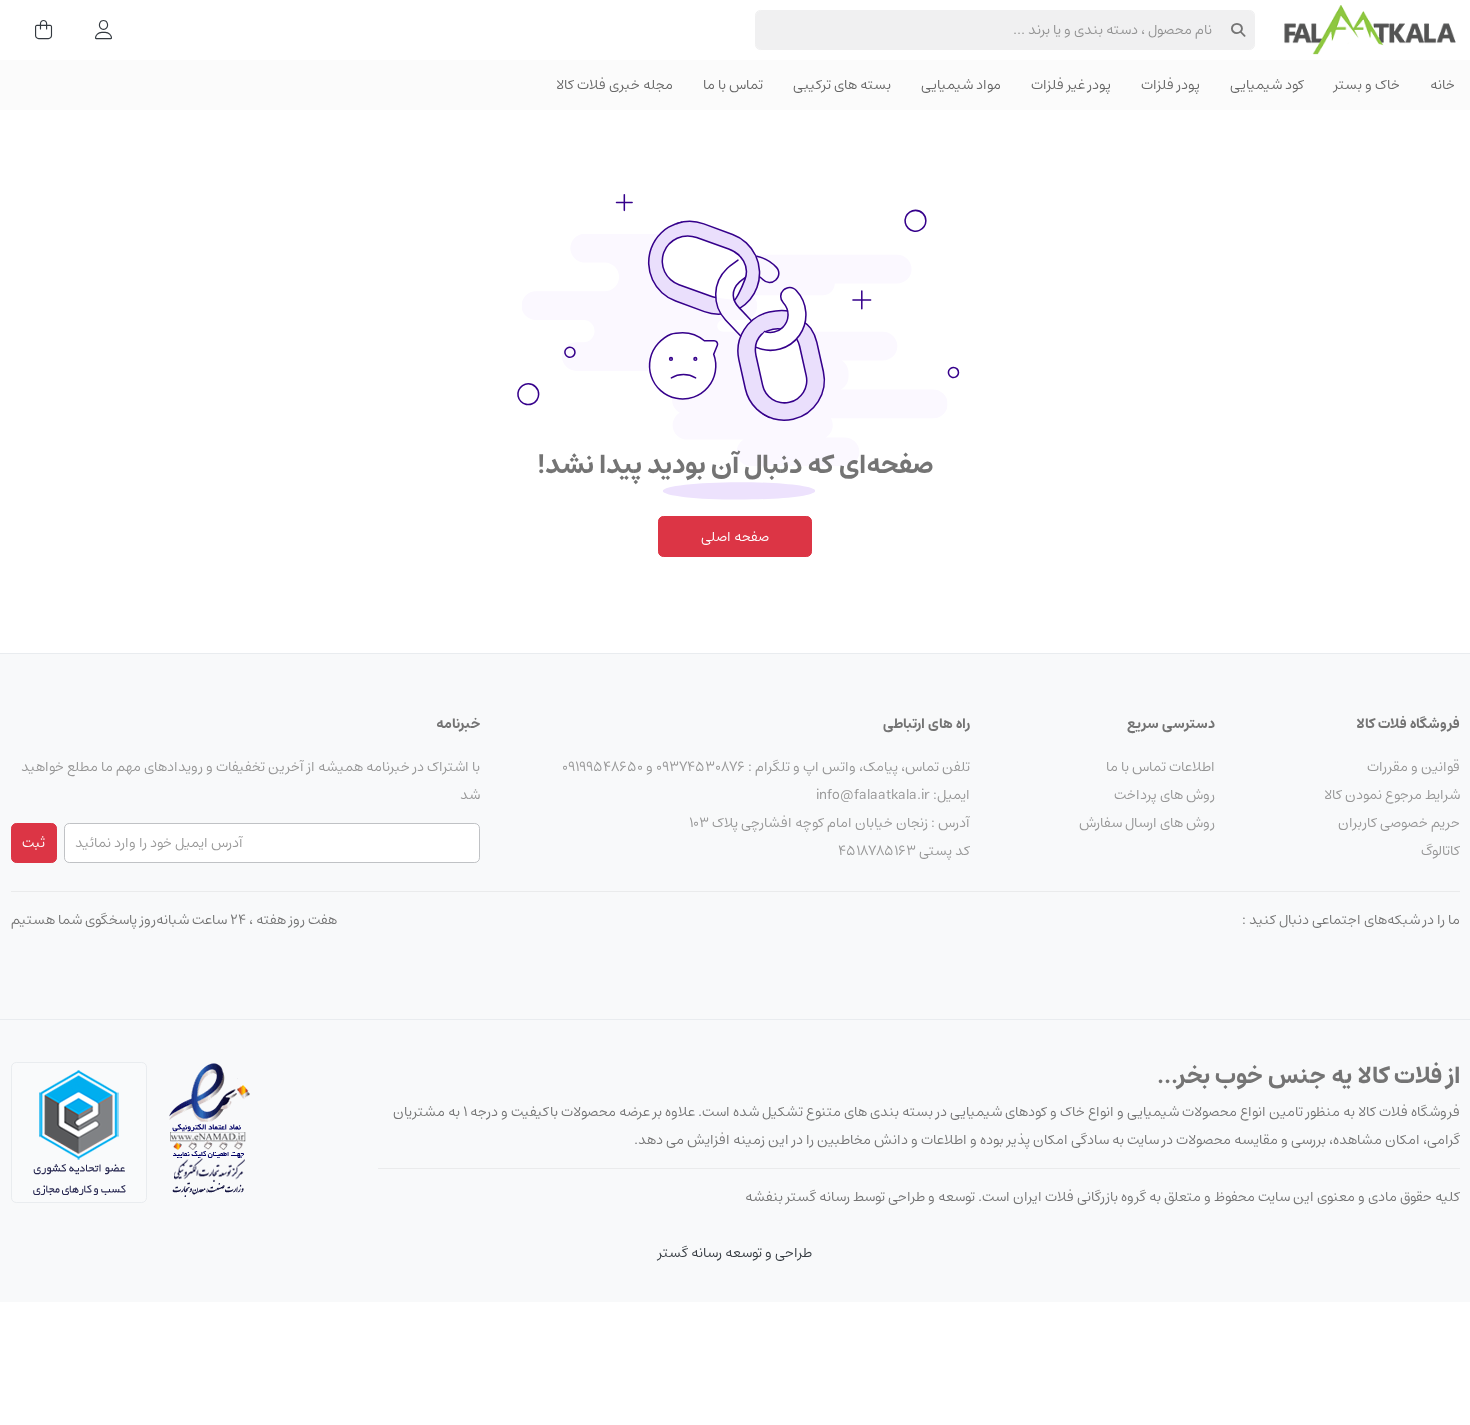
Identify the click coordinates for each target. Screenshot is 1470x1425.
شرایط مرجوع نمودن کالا (1392, 795)
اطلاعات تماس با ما (1160, 767)
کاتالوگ (1440, 851)
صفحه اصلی (735, 537)
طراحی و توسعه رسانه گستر (735, 1253)
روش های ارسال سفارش (1147, 823)
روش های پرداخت (1164, 795)
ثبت (33, 843)
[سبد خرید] (37, 30)
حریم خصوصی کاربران (1399, 823)
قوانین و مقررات (1413, 767)
